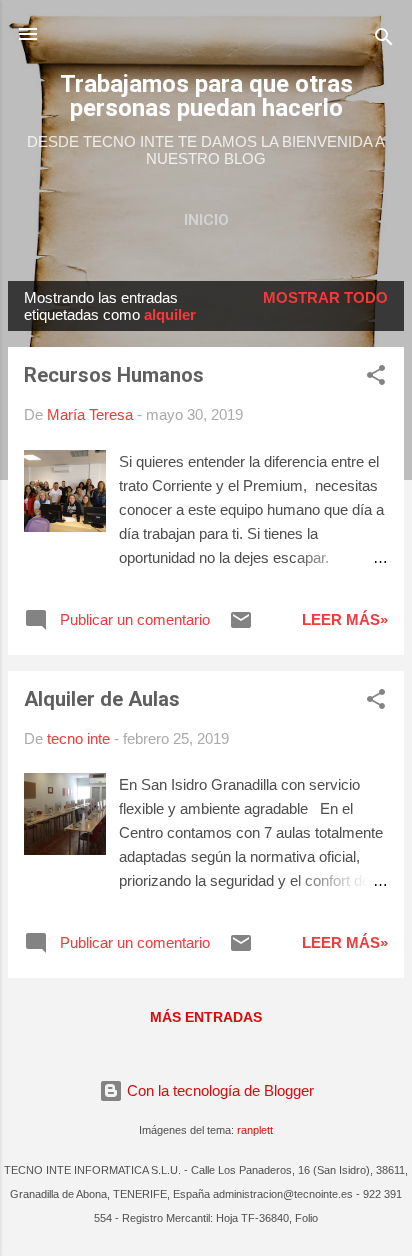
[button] (376, 378)
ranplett (255, 1130)
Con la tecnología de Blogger (218, 1090)
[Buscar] (384, 40)
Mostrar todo (325, 297)
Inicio (206, 220)
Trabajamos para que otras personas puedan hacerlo (206, 96)
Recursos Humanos (114, 375)
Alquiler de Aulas (102, 699)
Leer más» (345, 619)
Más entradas (206, 1017)
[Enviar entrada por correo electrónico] (241, 626)
